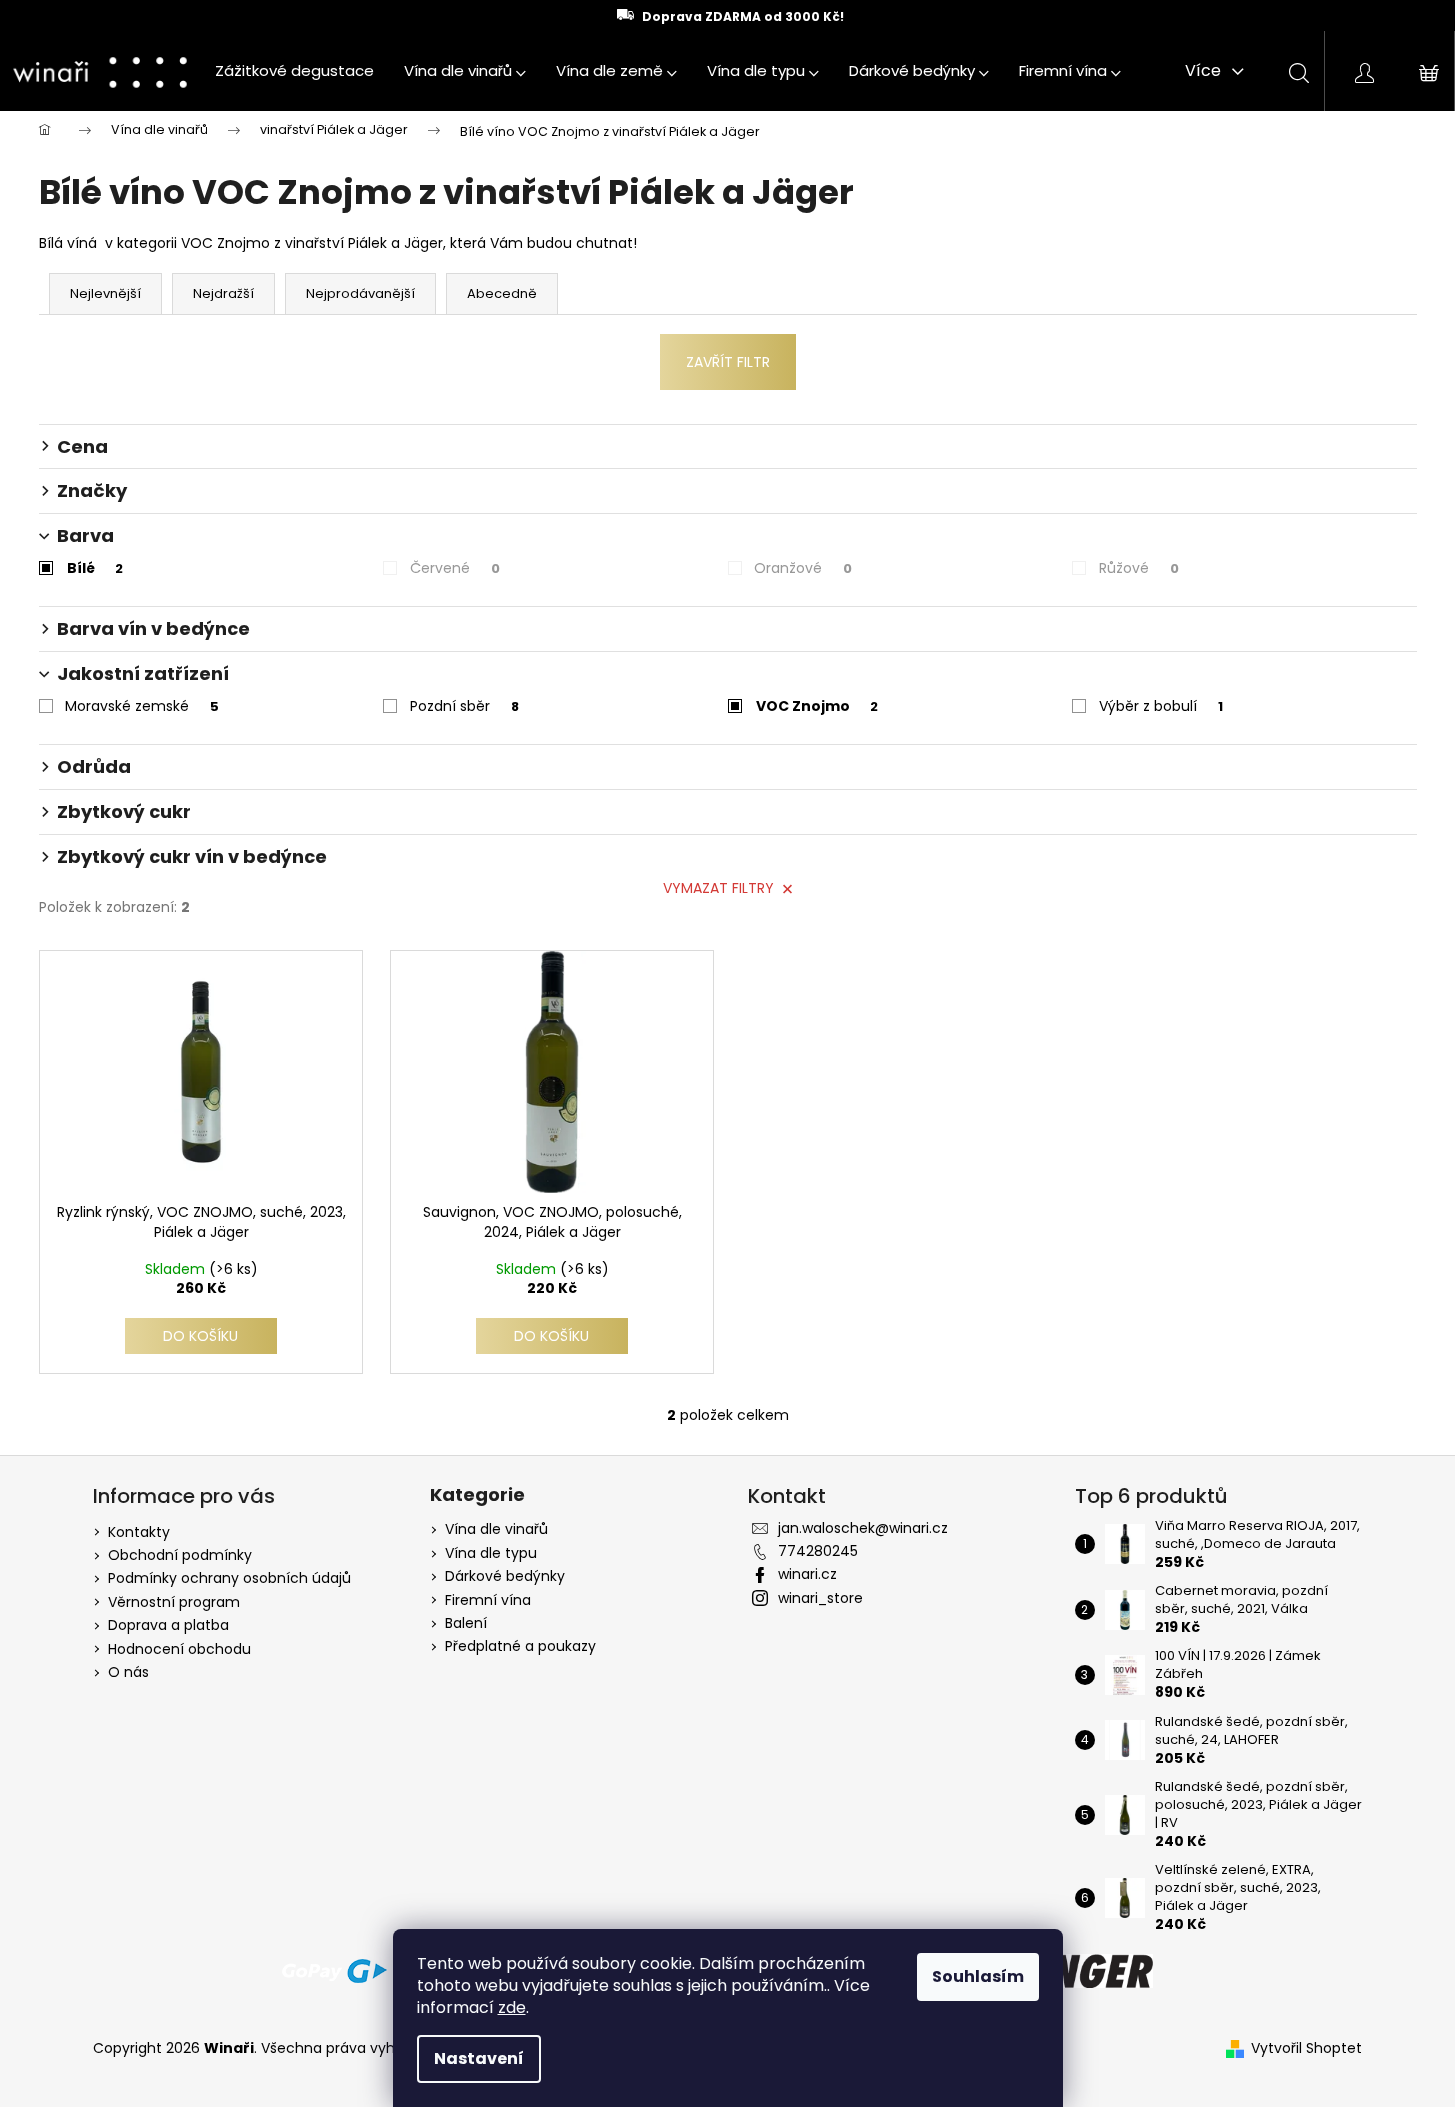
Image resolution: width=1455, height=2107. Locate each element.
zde (512, 2007)
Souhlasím (978, 1976)
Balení (466, 1623)
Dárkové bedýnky (505, 1576)
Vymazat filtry (718, 888)
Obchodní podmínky (180, 1555)
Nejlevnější (105, 293)
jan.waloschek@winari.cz (863, 1528)
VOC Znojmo (817, 706)
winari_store (820, 1598)
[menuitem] (294, 71)
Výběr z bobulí (1161, 706)
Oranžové (803, 568)
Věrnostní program (174, 1602)
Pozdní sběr (464, 706)
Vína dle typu (491, 1553)
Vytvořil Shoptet (1306, 2048)
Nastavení (479, 2058)
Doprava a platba (168, 1625)
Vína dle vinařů (496, 1529)
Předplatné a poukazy (520, 1646)
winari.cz (807, 1574)
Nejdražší (223, 293)
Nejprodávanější (360, 293)
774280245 (818, 1551)
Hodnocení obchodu (179, 1649)
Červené (455, 568)
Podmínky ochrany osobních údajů (229, 1578)
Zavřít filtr (728, 362)
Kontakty (139, 1532)
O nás (128, 1672)
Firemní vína (488, 1600)
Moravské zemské (142, 706)
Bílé (95, 568)
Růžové (1139, 568)
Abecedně (502, 293)
